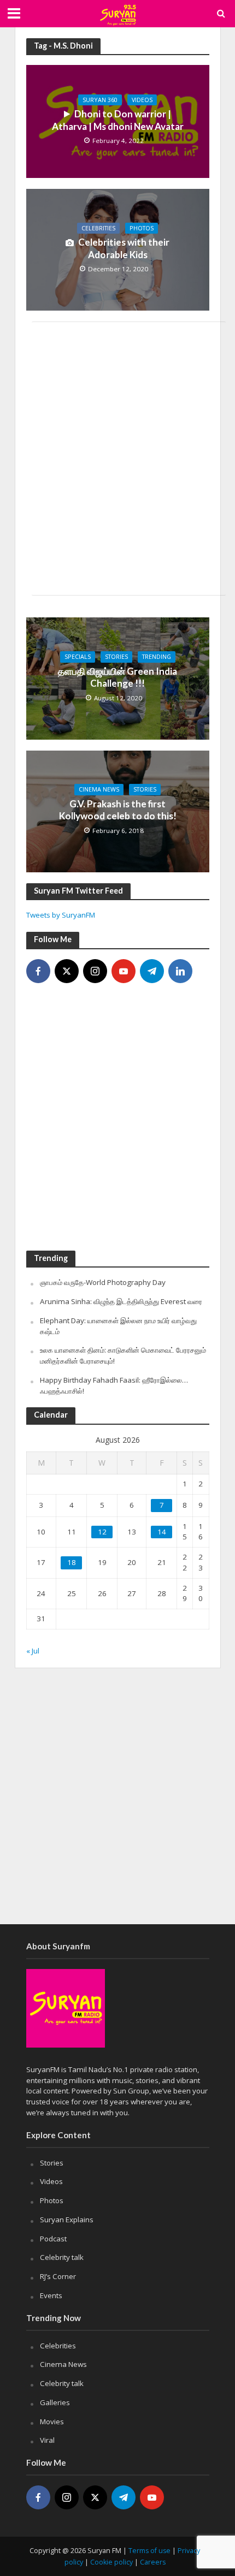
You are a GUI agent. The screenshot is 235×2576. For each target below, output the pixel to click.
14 (162, 1532)
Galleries (55, 2402)
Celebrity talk (62, 2257)
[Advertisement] (117, 459)
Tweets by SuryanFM (61, 915)
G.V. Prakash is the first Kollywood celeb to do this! (118, 810)
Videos (142, 100)
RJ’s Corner (58, 2276)
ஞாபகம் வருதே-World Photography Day (103, 1282)
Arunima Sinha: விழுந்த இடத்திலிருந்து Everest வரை (121, 1301)
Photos (142, 228)
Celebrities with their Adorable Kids (124, 248)
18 (72, 1562)
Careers (153, 2562)
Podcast (53, 2239)
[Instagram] (95, 971)
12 (102, 1532)
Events (51, 2295)
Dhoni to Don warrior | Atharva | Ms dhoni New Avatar (118, 120)
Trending (157, 657)
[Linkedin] (180, 971)
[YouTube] (124, 971)
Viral (47, 2440)
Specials (78, 657)
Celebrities (98, 228)
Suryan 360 (100, 100)
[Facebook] (38, 971)
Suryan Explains (67, 2220)
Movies (52, 2422)
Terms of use (149, 2551)
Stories (116, 657)
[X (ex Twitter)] (67, 971)
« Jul (33, 1651)
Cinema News (99, 789)
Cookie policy (111, 2562)
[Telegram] (152, 971)
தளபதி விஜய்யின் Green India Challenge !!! (117, 677)
